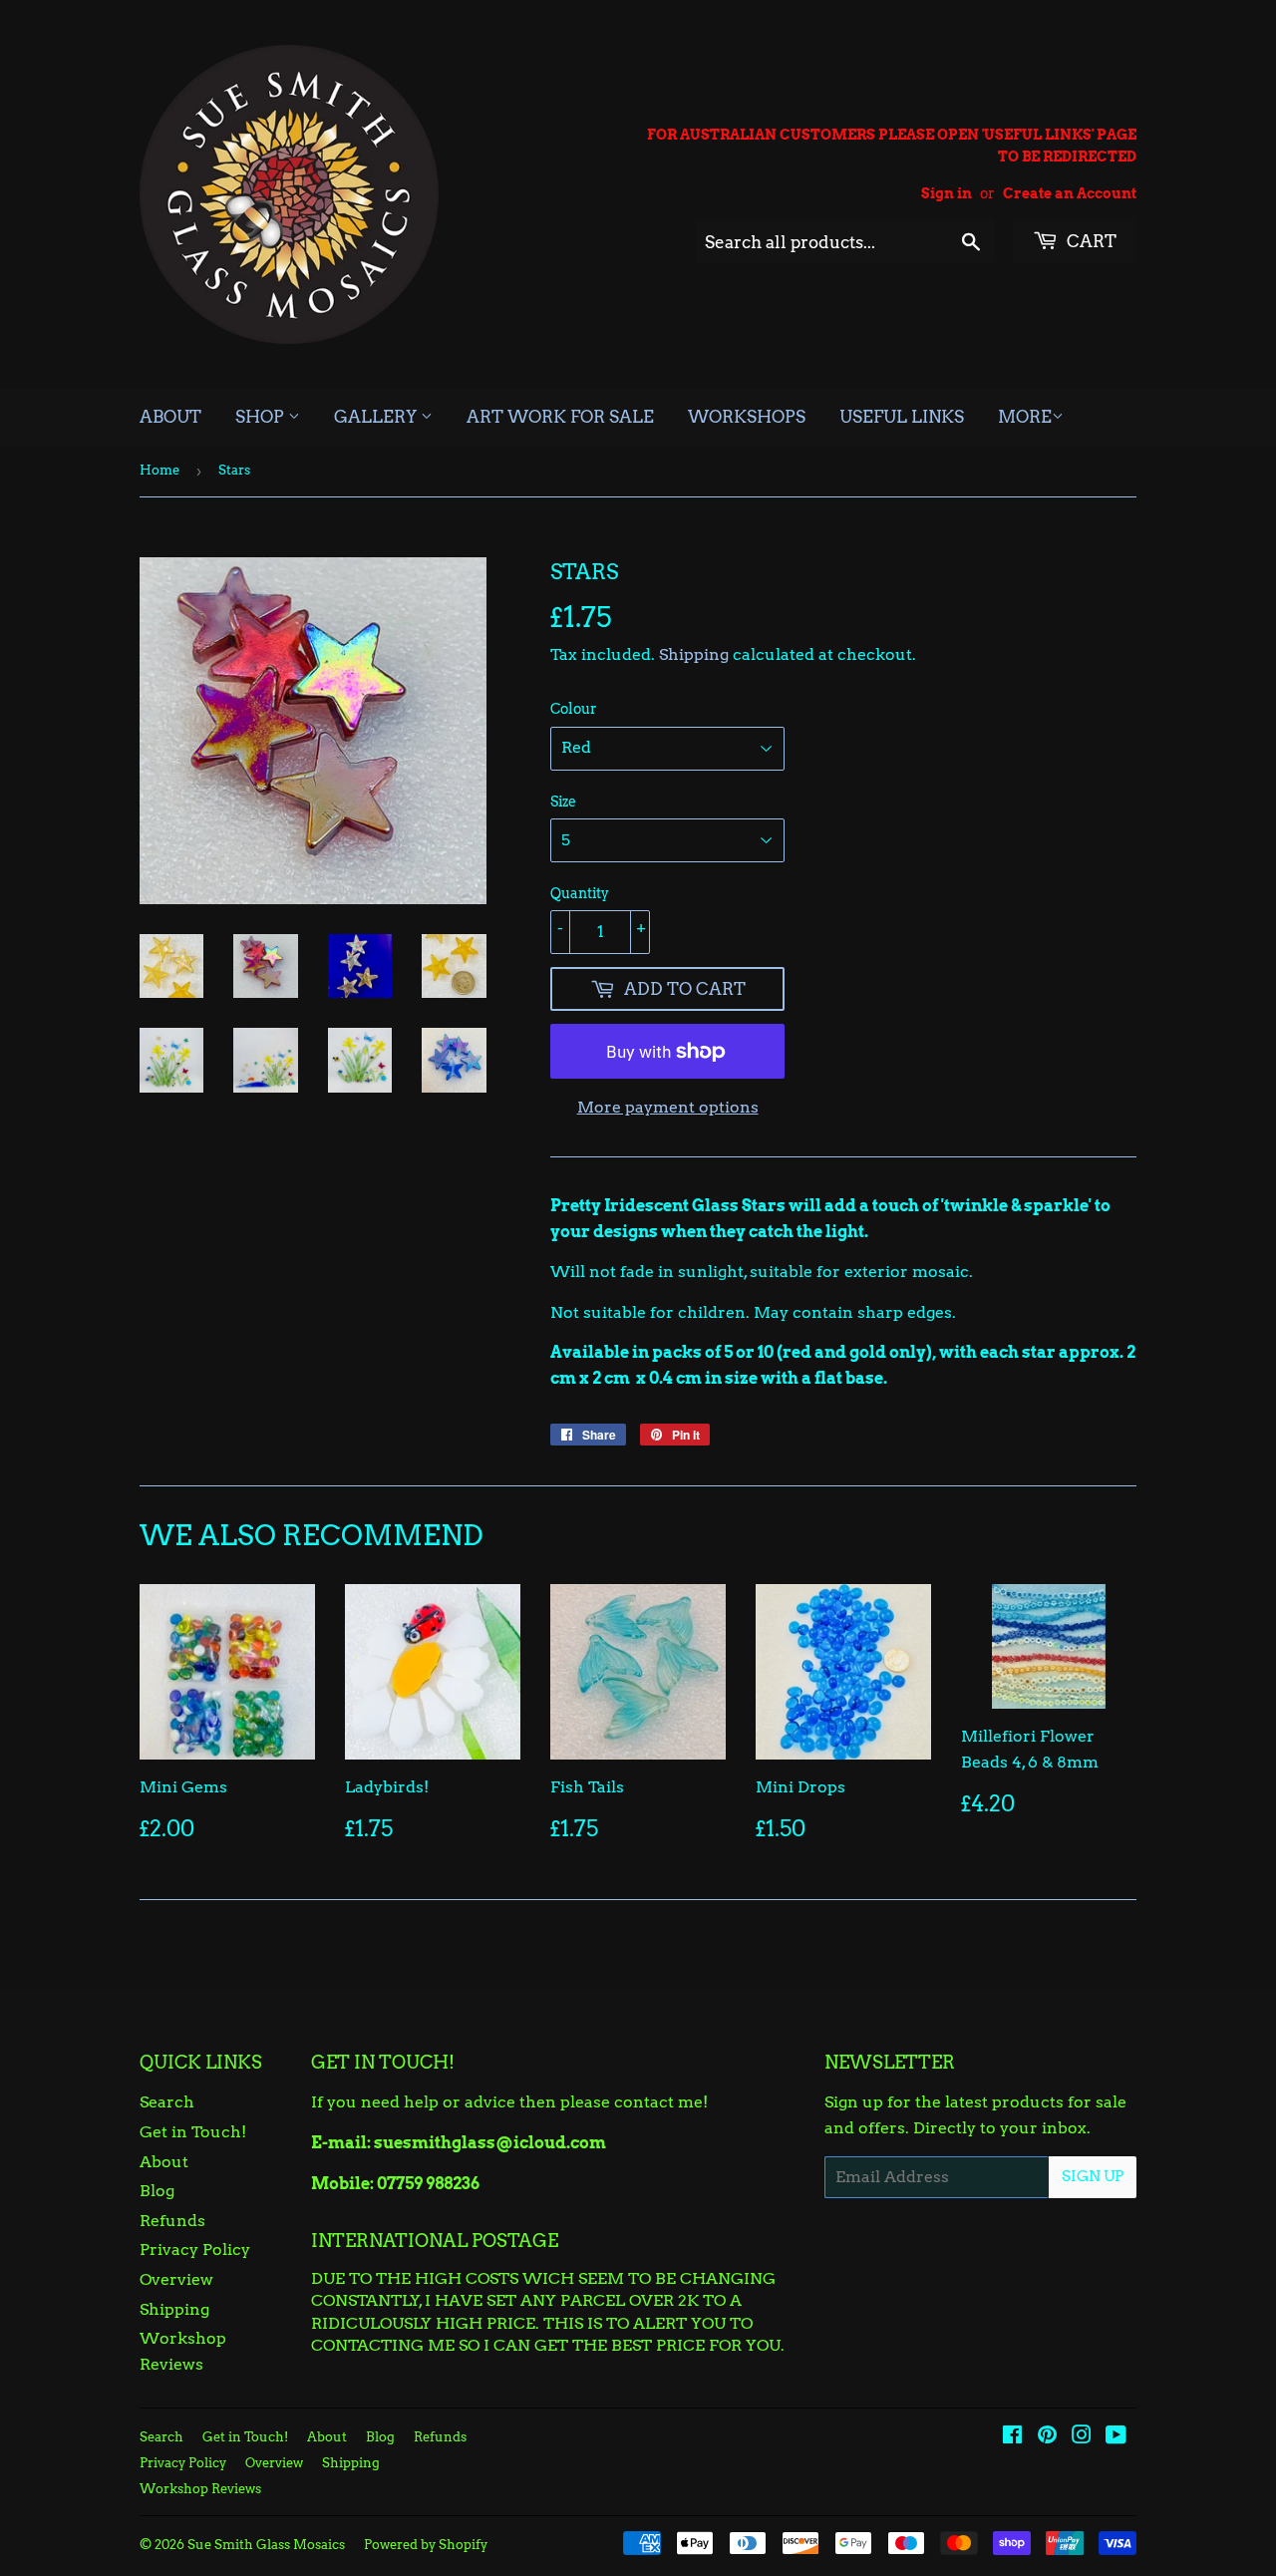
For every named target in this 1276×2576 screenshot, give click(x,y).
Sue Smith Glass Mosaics (266, 2545)
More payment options (668, 1107)
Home (159, 470)
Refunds (172, 2221)
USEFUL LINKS (902, 417)
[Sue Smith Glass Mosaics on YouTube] (1116, 2437)
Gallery (377, 417)
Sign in (947, 193)
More (1025, 417)
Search (167, 2102)
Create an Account (1070, 193)
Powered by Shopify (426, 2545)
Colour (574, 709)
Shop (262, 417)
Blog (157, 2191)
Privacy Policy (195, 2250)
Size (563, 802)
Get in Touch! (193, 2132)
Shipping (694, 654)
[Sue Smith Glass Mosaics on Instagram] (1082, 2437)
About (170, 417)
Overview (176, 2279)
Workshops (747, 417)
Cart (1090, 241)
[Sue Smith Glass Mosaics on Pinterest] (1047, 2437)
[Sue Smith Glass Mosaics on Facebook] (1012, 2437)
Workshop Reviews (200, 2489)
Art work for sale (560, 417)
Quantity (580, 893)
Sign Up (1093, 2176)
